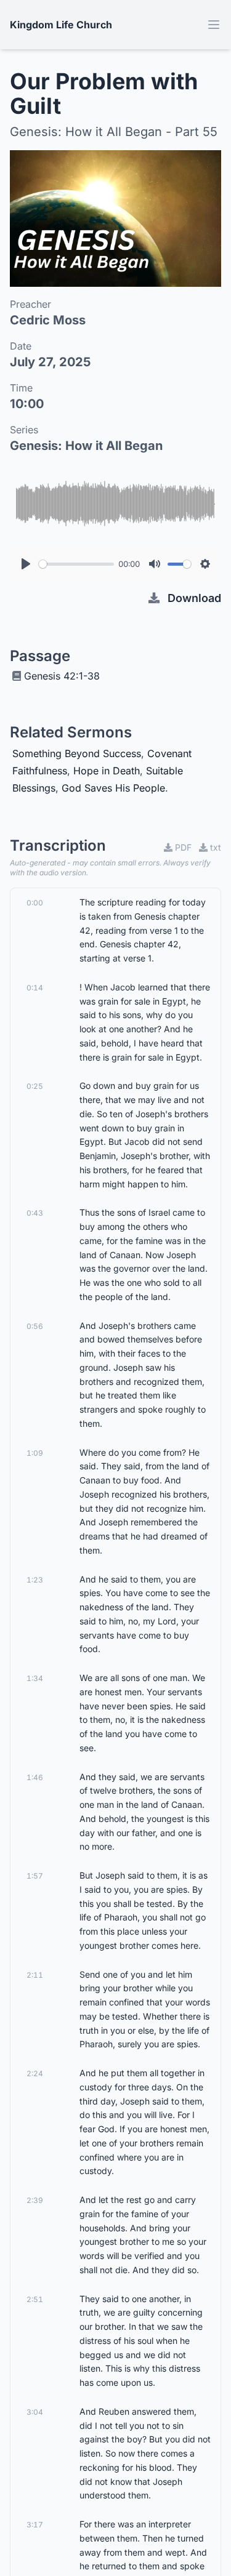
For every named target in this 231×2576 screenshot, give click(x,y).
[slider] (76, 564)
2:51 (35, 2299)
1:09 (35, 1453)
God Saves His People (113, 788)
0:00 (35, 903)
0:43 (35, 1213)
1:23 (35, 1580)
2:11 (35, 1975)
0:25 (35, 1086)
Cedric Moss (48, 320)
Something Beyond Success (77, 753)
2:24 (35, 2073)
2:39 (35, 2200)
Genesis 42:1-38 (62, 676)
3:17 (35, 2525)
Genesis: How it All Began (86, 446)
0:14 (35, 988)
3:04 (35, 2412)
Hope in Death (107, 771)
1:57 (35, 1876)
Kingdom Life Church (61, 25)
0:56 (35, 1326)
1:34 (35, 1678)
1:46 (35, 1777)
